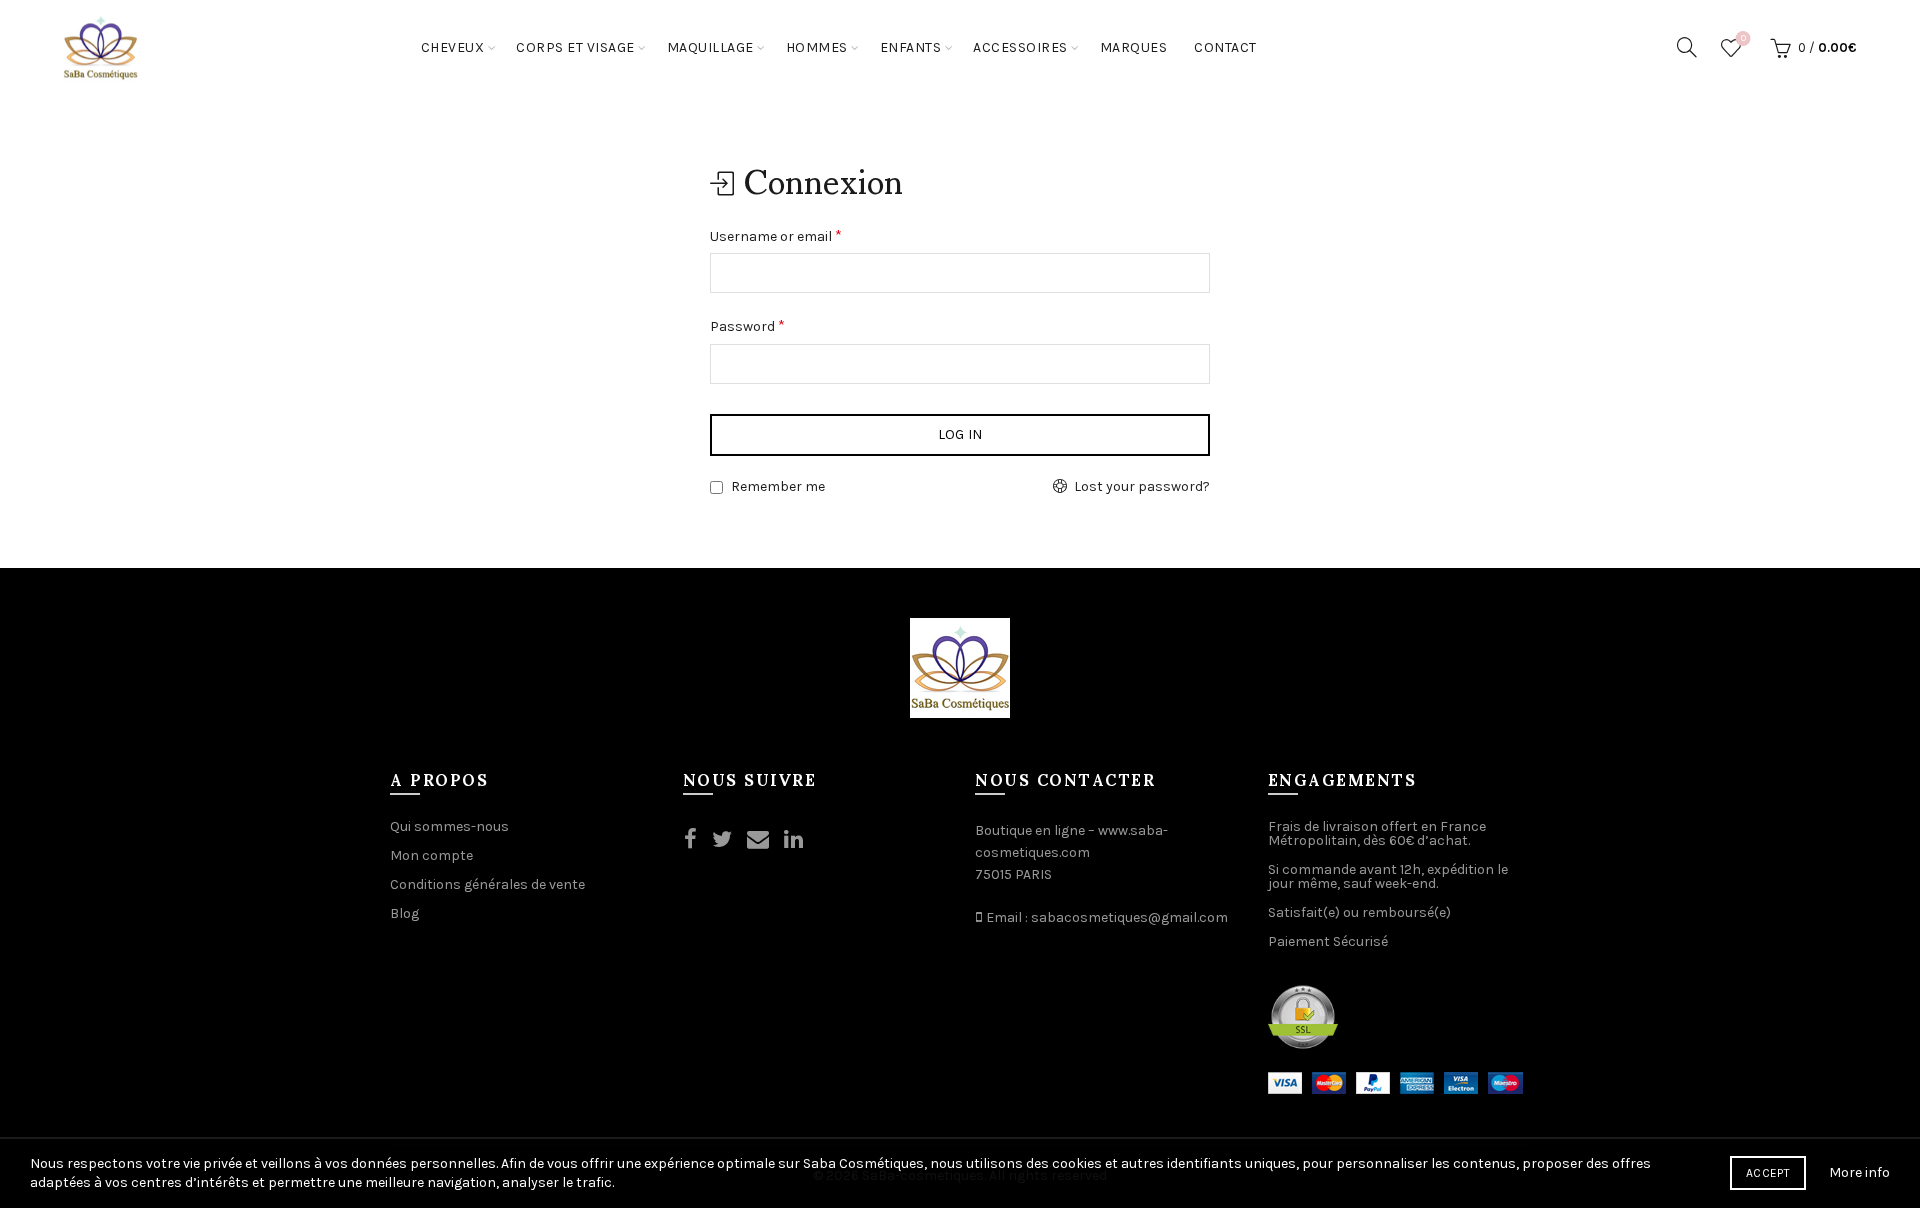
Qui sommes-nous (449, 826)
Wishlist (1743, 38)
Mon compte (431, 855)
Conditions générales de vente (487, 884)
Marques (1134, 47)
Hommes (817, 47)
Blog (404, 913)
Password (747, 325)
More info (1859, 1172)
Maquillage (710, 47)
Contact (1225, 47)
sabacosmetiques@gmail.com (1129, 917)
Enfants (911, 47)
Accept (1768, 1173)
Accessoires (1020, 47)
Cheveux (453, 47)
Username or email (776, 235)
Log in (960, 434)
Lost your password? (1142, 486)
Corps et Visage (575, 47)
